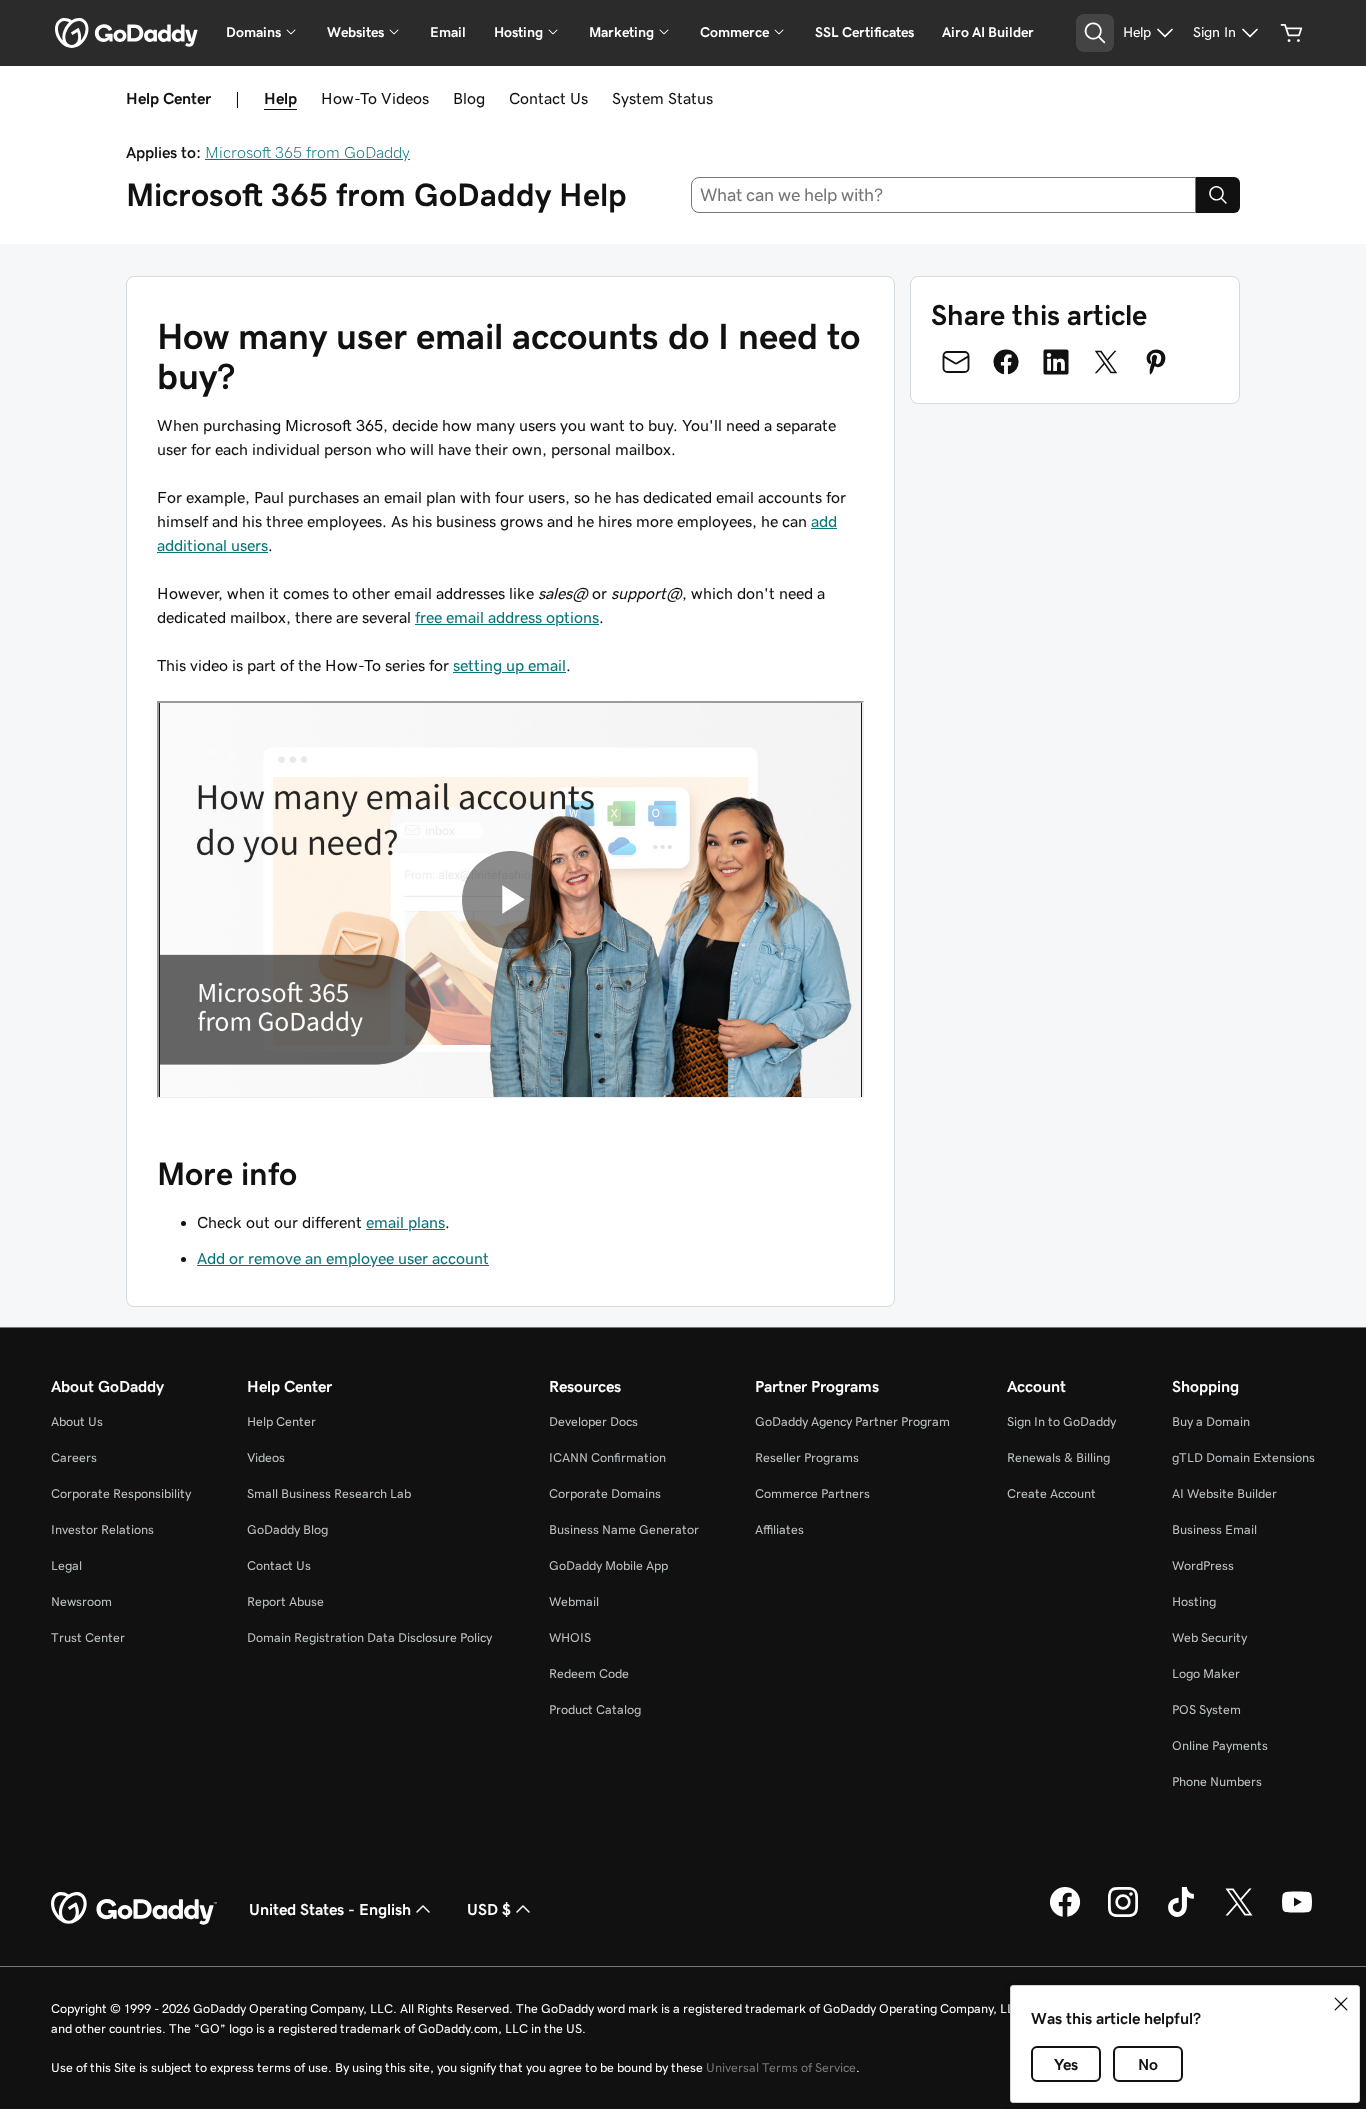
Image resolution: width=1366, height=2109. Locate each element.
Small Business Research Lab (329, 1493)
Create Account (1051, 1493)
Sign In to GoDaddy (1061, 1421)
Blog (469, 98)
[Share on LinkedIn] (1056, 362)
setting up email (509, 665)
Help (280, 98)
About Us (77, 1421)
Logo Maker (1206, 1673)
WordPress (1203, 1565)
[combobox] (944, 195)
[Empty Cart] (1292, 33)
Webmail (574, 1601)
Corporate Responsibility (121, 1493)
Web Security (1209, 1637)
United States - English (330, 1909)
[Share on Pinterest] (1156, 362)
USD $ (489, 1909)
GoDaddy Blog (287, 1529)
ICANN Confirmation (607, 1457)
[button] (1341, 2004)
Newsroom (81, 1601)
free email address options (507, 617)
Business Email (1214, 1529)
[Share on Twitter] (1106, 362)
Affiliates (779, 1529)
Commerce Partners (812, 1493)
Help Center (281, 1421)
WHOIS (570, 1637)
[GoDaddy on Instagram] (1123, 1914)
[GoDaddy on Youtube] (1297, 1914)
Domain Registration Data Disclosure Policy (369, 1637)
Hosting (1194, 1601)
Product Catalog (595, 1709)
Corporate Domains (605, 1493)
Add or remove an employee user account (343, 1258)
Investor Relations (102, 1529)
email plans (405, 1222)
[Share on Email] (956, 362)
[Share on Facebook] (1006, 362)
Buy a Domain (1211, 1421)
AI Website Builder (1224, 1493)
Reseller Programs (807, 1457)
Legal (66, 1565)
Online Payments (1220, 1745)
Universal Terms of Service (781, 2067)
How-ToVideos (375, 98)
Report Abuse (285, 1601)
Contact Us (548, 98)
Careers (74, 1457)
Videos (266, 1457)
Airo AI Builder (988, 32)
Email (448, 32)
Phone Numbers (1217, 1781)
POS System (1206, 1709)
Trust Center (88, 1637)
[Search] (1218, 195)
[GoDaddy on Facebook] (1065, 1914)
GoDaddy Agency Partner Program (852, 1421)
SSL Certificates (864, 32)
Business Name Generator (624, 1529)
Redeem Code (589, 1673)
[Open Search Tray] (1095, 33)
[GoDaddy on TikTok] (1181, 1914)
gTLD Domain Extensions (1243, 1457)
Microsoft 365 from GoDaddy (307, 152)
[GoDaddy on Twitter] (1239, 1914)
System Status (662, 98)
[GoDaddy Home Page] (134, 1909)
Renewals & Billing (1058, 1457)
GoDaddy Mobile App (608, 1565)
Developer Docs (593, 1421)
